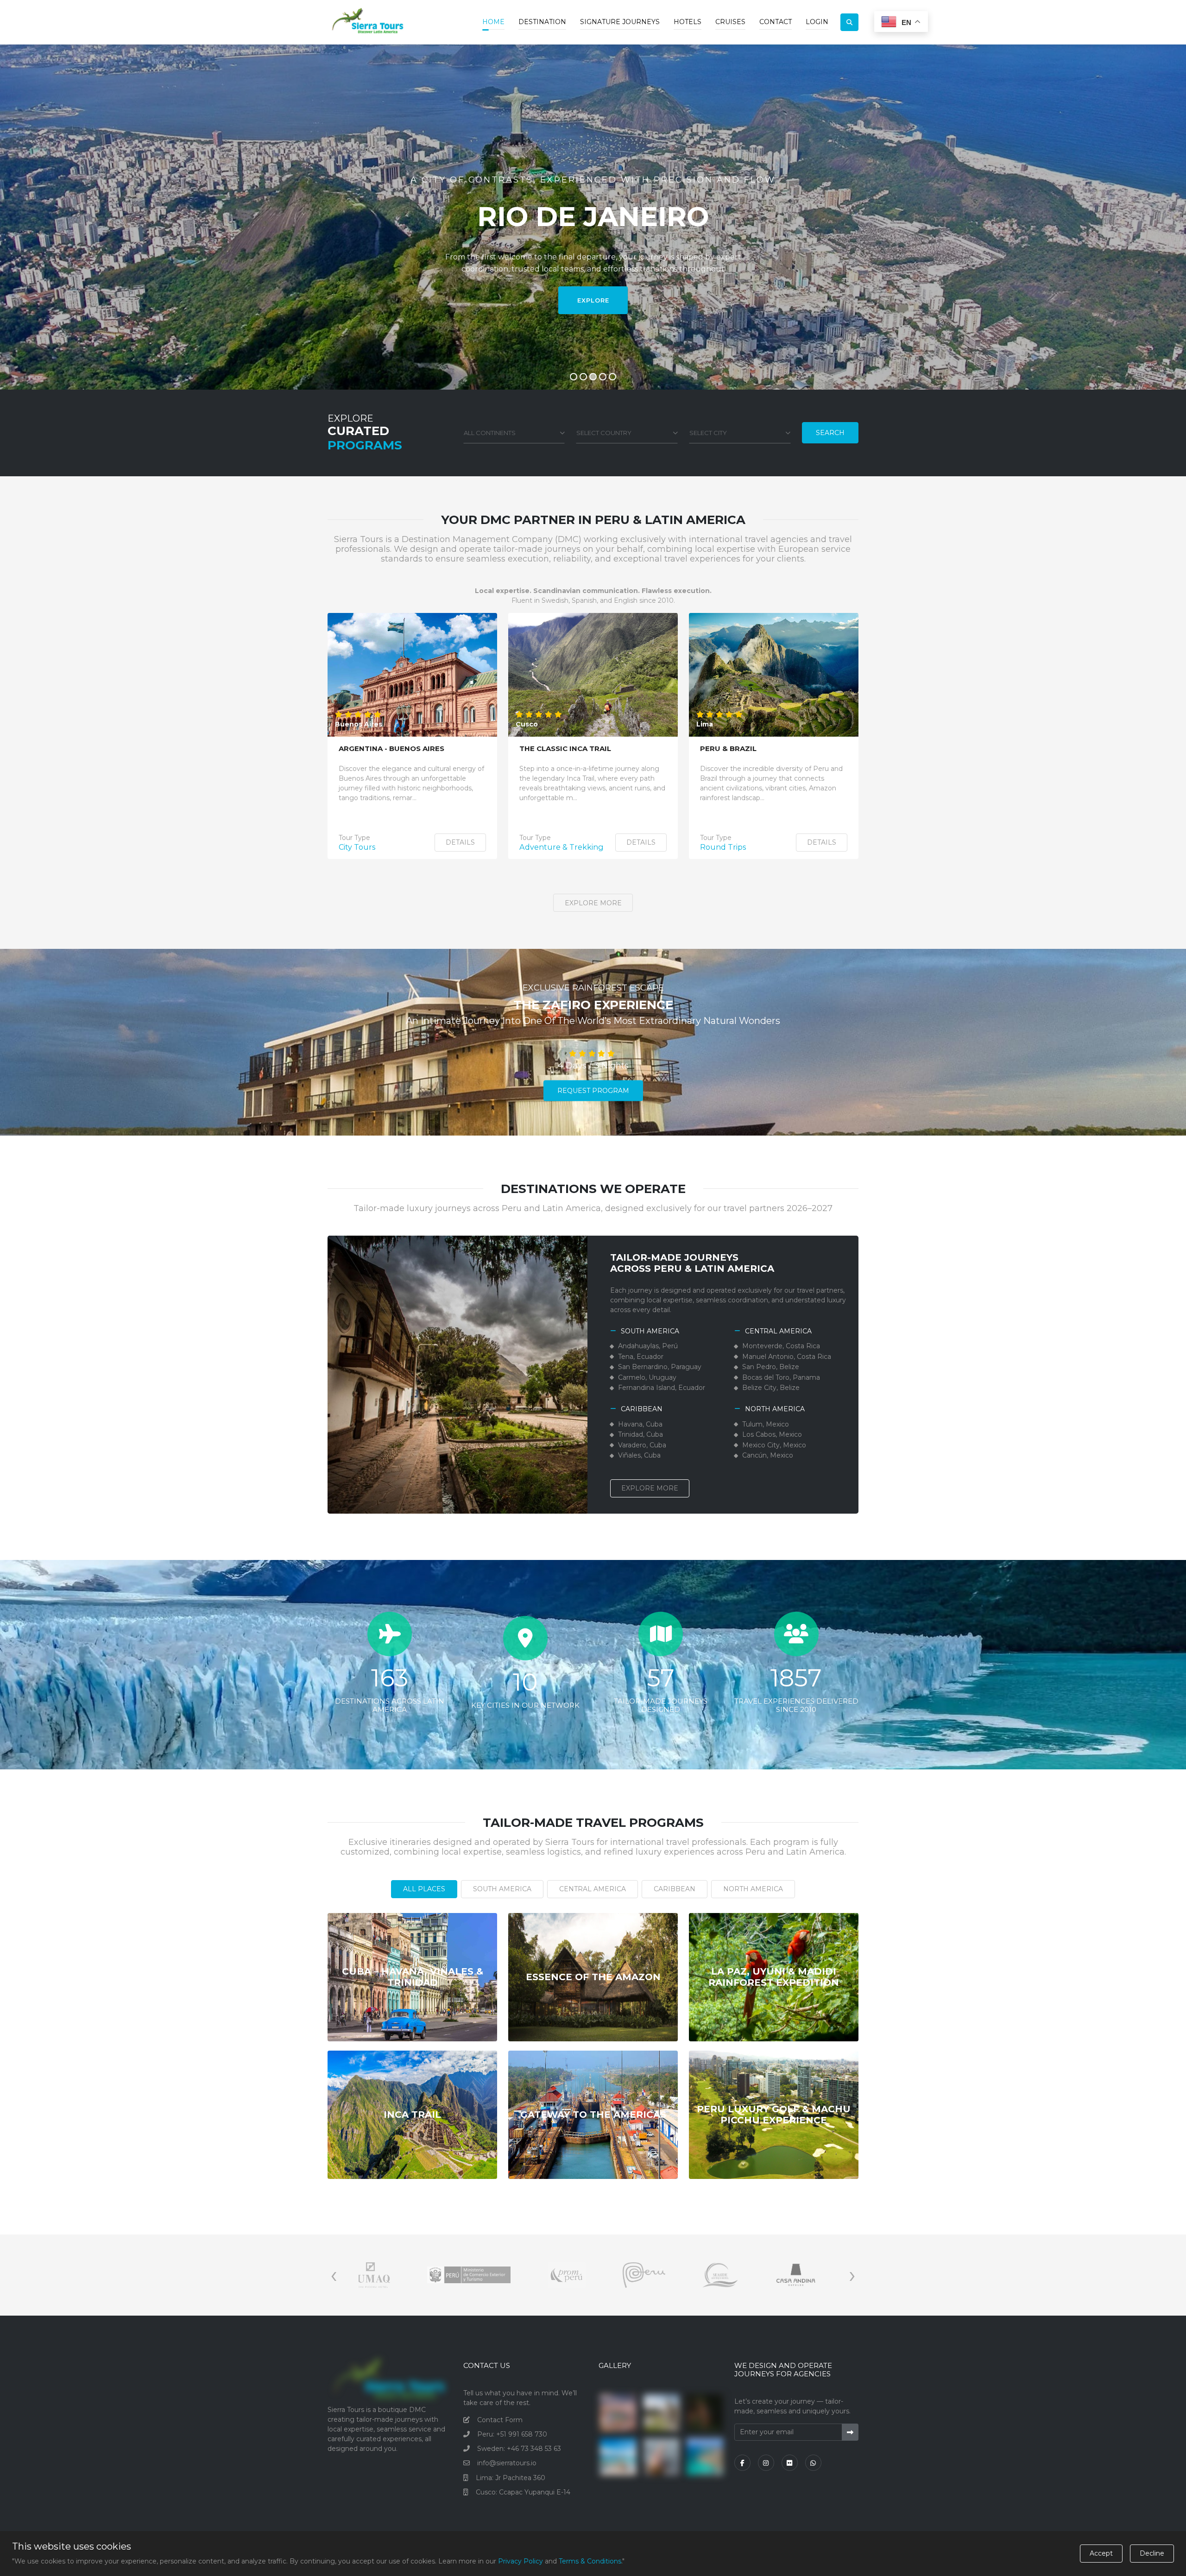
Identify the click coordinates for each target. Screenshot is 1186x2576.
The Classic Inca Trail (565, 749)
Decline (1152, 2553)
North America (753, 1889)
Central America (593, 1889)
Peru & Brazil (728, 749)
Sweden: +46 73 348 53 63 (519, 2449)
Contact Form (500, 2420)
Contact (776, 22)
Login (817, 22)
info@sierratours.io (507, 2463)
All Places (424, 1889)
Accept (1101, 2553)
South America (502, 1889)
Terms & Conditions (590, 2561)
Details (460, 842)
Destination (542, 22)
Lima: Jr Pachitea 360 (511, 2478)
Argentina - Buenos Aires (391, 749)
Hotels (688, 22)
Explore (593, 300)
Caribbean (675, 1889)
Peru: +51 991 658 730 (512, 2434)
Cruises (730, 22)
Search (830, 433)
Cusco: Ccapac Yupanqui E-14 (523, 2492)
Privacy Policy (520, 2561)
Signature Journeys (620, 22)
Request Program (593, 1091)
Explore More (593, 903)
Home (493, 22)
